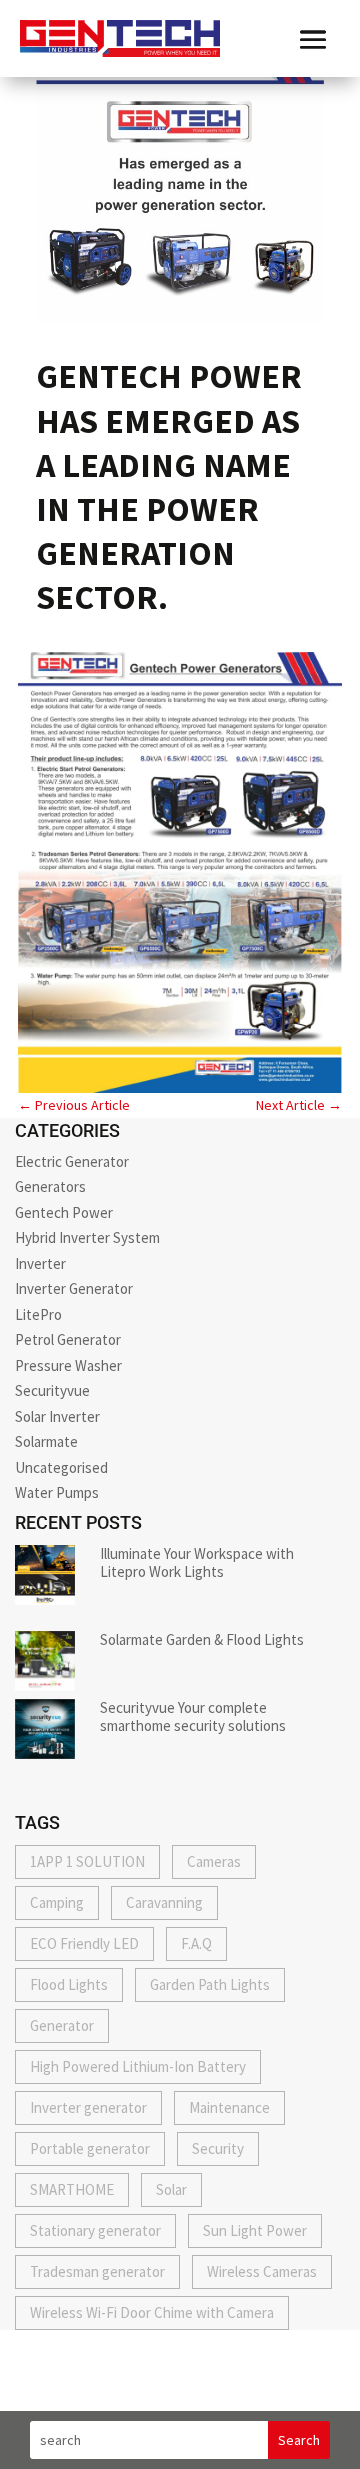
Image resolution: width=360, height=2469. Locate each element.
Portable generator (90, 2148)
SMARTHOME (72, 2189)
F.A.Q (196, 1943)
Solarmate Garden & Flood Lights (202, 1639)
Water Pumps (57, 1492)
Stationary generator (95, 2230)
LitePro (38, 1314)
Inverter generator (88, 2107)
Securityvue (52, 1390)
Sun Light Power (255, 2230)
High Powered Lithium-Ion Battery (138, 2066)
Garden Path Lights (210, 1984)
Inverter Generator (74, 1288)
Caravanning (164, 1902)
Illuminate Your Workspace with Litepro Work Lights (197, 1562)
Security (218, 2148)
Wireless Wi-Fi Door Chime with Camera (152, 2312)
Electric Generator (72, 1161)
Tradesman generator (97, 2271)
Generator (62, 2025)
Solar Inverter (57, 1416)
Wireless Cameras (262, 2271)
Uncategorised (61, 1467)
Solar (171, 2189)
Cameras (214, 1861)
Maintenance (229, 2107)
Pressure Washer (68, 1365)
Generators (50, 1186)
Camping (57, 1902)
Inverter (40, 1263)
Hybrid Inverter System (87, 1237)
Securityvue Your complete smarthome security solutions (193, 1716)
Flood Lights (69, 1984)
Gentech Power (64, 1212)
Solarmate (46, 1441)
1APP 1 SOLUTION (87, 1861)
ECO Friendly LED (84, 1943)
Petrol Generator (68, 1339)
